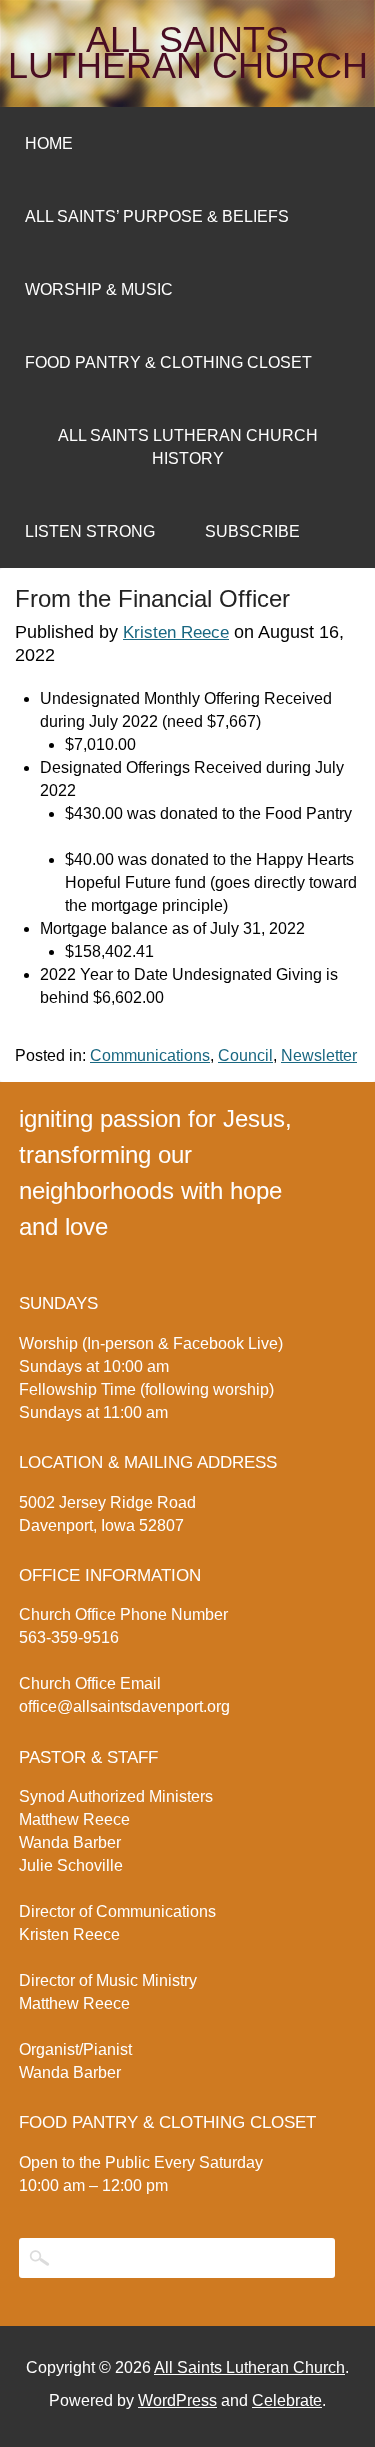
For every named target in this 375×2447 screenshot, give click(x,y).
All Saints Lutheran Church (188, 53)
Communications (150, 1055)
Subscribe (252, 531)
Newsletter (319, 1055)
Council (245, 1055)
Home (49, 143)
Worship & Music (99, 289)
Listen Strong (90, 531)
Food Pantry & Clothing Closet (168, 362)
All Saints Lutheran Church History (188, 447)
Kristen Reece (176, 632)
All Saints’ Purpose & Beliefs (157, 216)
